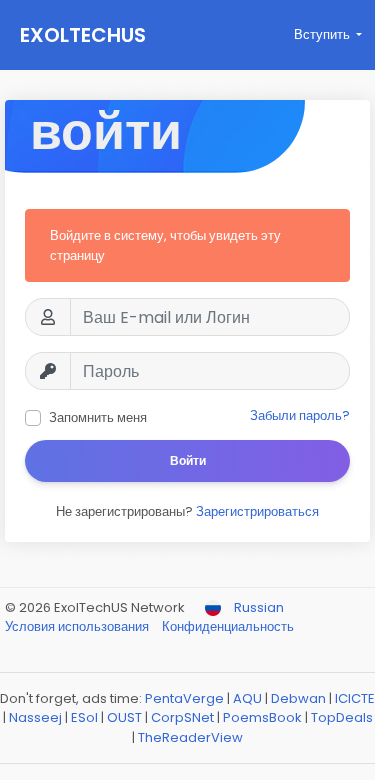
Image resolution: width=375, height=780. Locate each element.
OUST (124, 717)
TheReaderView (190, 737)
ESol (84, 717)
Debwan (298, 698)
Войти (188, 460)
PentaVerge (184, 698)
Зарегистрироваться (257, 511)
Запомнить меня (98, 417)
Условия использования (78, 626)
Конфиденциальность (228, 626)
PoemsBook (262, 717)
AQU (247, 698)
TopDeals (342, 717)
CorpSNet (182, 717)
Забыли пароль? (300, 415)
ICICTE (355, 698)
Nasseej (35, 717)
